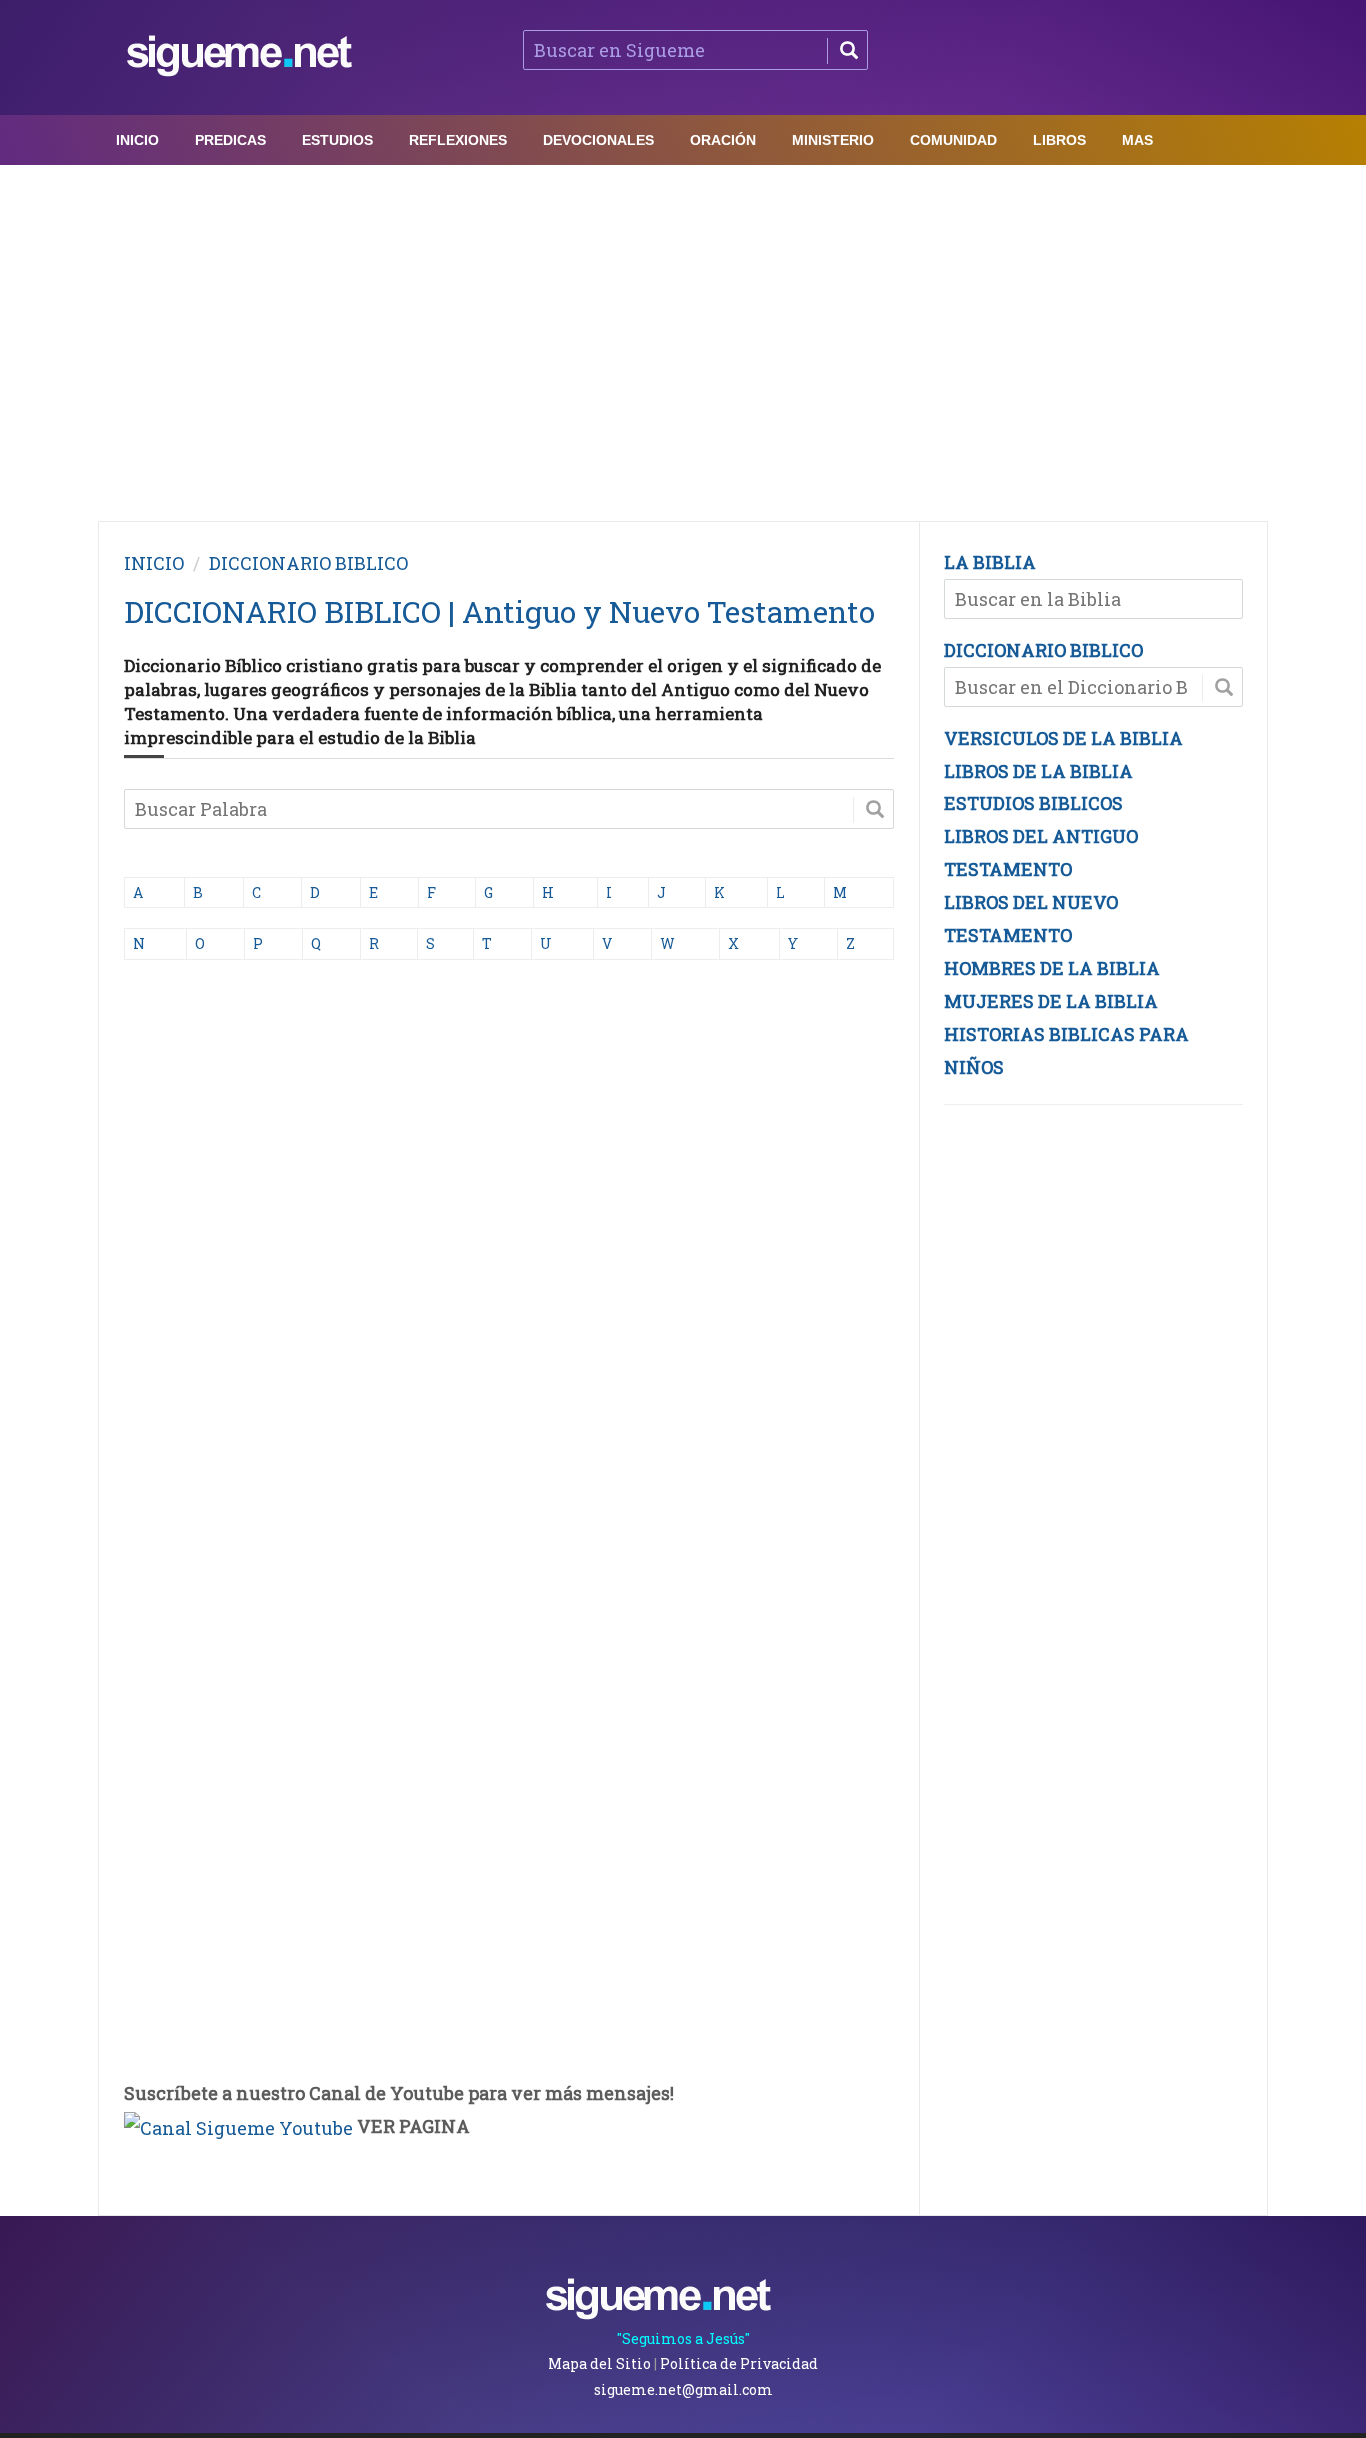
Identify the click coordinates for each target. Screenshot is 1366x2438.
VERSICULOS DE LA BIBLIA (1063, 738)
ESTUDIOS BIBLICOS (1033, 803)
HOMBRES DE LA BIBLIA (1052, 968)
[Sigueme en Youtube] (238, 2126)
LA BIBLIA (990, 562)
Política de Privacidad (739, 2363)
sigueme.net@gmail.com (683, 2389)
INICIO (154, 563)
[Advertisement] (683, 338)
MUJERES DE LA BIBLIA (1051, 1001)
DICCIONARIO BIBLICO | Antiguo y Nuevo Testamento (499, 611)
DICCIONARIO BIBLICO (308, 563)
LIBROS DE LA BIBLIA (1038, 771)
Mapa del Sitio (599, 2363)
